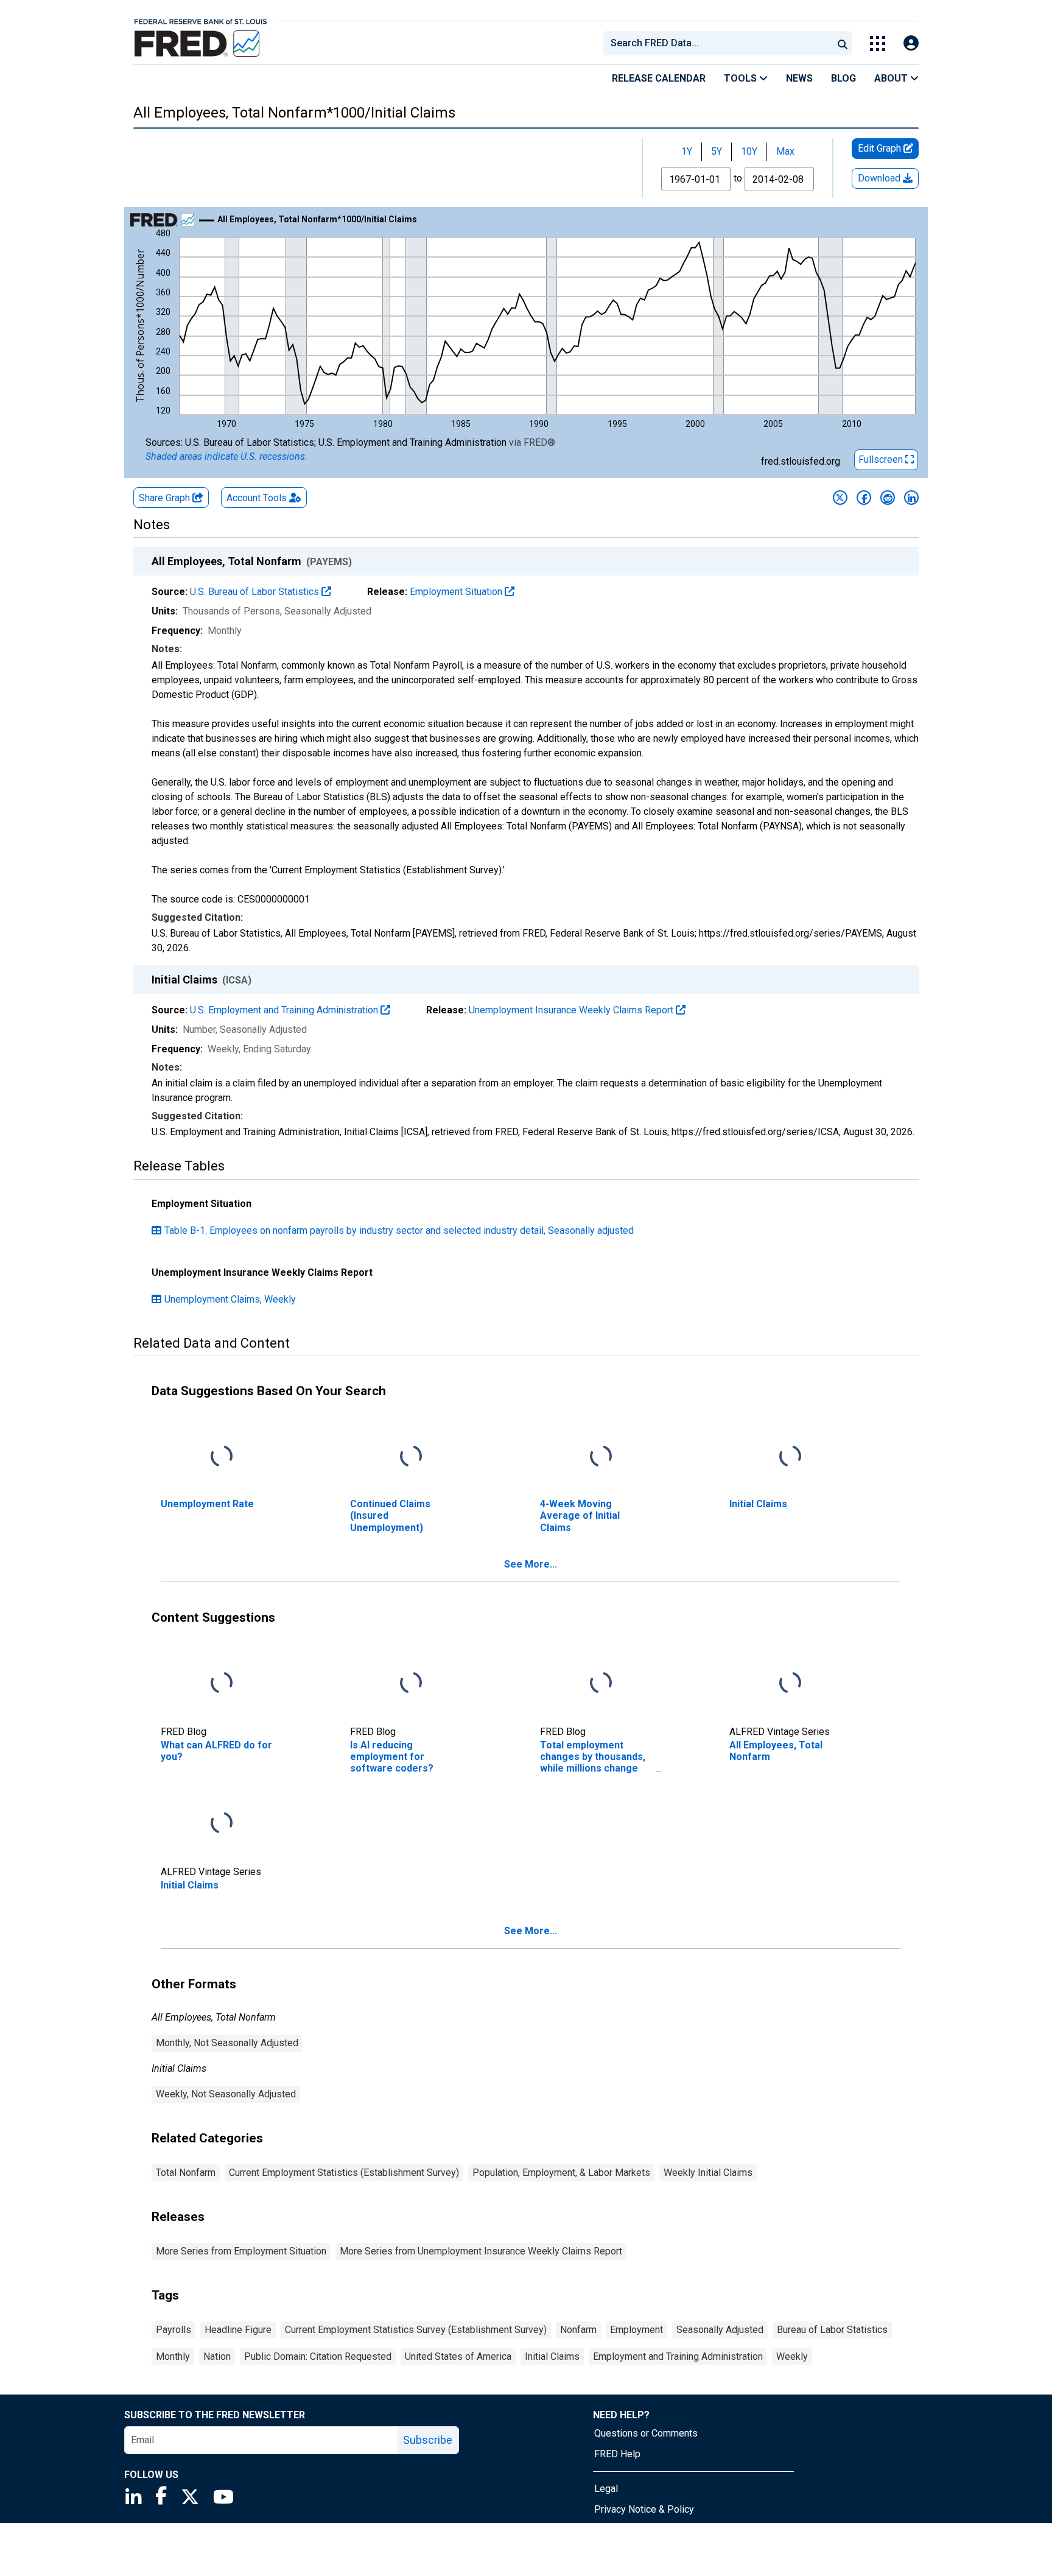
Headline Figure (238, 2330)
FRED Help (617, 2454)
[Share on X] (840, 498)
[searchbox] (720, 43)
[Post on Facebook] (864, 498)
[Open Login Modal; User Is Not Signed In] (911, 44)
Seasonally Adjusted (720, 2330)
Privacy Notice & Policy (644, 2509)
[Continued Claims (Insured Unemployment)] (411, 1457)
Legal (606, 2489)
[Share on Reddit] (888, 498)
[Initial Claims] (790, 1457)
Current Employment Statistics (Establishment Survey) (344, 2173)
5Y (717, 151)
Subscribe (428, 2440)
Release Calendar (659, 78)
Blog (843, 78)
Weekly (792, 2356)
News (799, 78)
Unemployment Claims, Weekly (230, 1299)
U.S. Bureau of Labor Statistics (256, 592)
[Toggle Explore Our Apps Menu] (878, 44)
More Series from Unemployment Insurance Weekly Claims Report (481, 2251)
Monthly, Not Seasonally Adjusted (227, 2043)
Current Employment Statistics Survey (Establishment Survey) (416, 2330)
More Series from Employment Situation (241, 2251)
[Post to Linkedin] (911, 498)
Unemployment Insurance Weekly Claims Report (572, 1010)
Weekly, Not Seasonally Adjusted (226, 2094)
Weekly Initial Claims (708, 2173)
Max (785, 151)
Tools (742, 78)
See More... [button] (531, 1564)
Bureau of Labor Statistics (832, 2330)
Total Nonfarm (186, 2173)
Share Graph (166, 498)
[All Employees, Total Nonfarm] (790, 1684)
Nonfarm (578, 2330)
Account (257, 498)
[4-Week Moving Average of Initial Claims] (601, 1457)
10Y (749, 151)
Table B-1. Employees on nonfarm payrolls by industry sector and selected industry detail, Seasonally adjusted (399, 1230)
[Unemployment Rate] (222, 1457)
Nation (217, 2356)
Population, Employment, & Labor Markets (561, 2173)
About (892, 78)
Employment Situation (457, 592)
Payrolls (174, 2330)
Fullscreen (882, 459)
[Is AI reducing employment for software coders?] (411, 1684)
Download (880, 178)
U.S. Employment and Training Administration (285, 1010)
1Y (687, 151)
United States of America (458, 2356)
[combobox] (717, 43)
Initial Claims (552, 2356)
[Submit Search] (843, 43)
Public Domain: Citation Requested (318, 2356)
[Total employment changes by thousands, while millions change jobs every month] (601, 1684)
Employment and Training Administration (678, 2356)
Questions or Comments (646, 2433)
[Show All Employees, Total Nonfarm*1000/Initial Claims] (317, 219)
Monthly (173, 2356)
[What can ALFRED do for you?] (222, 1684)
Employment (636, 2330)
